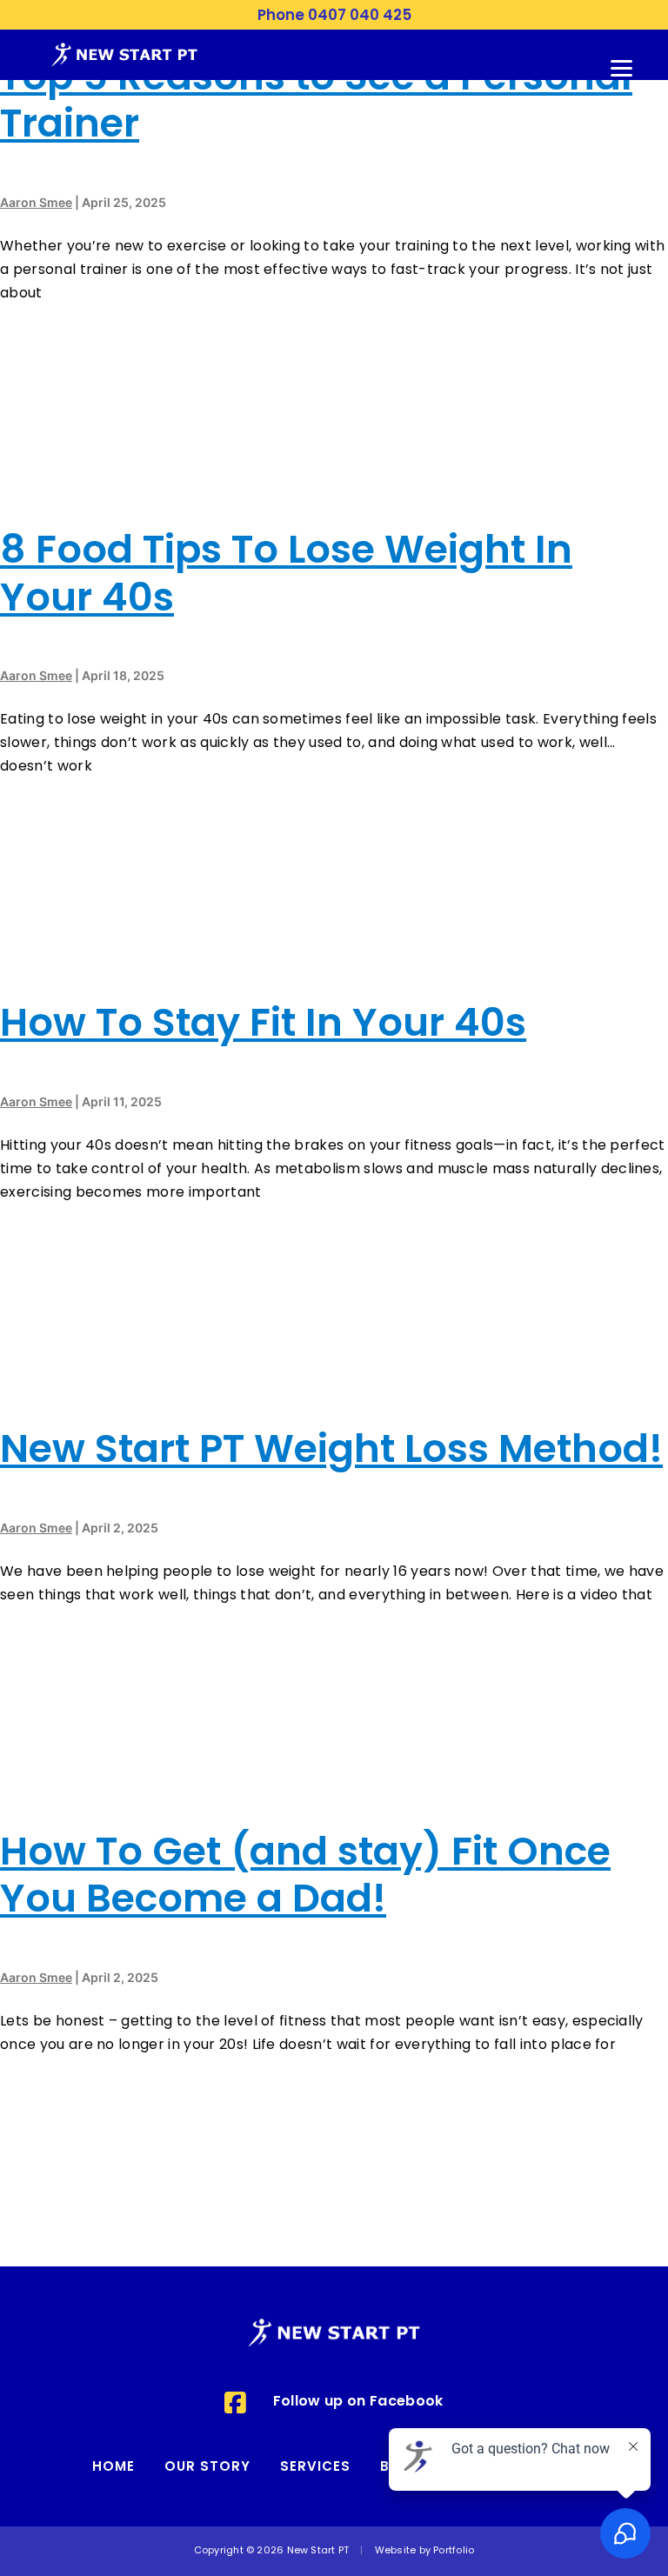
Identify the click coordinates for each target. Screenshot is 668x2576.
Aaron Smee (36, 202)
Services (315, 2468)
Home (114, 2468)
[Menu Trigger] (622, 66)
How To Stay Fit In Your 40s (263, 1026)
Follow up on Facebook (358, 2402)
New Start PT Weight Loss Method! (331, 1452)
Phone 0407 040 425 (334, 16)
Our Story (207, 2468)
